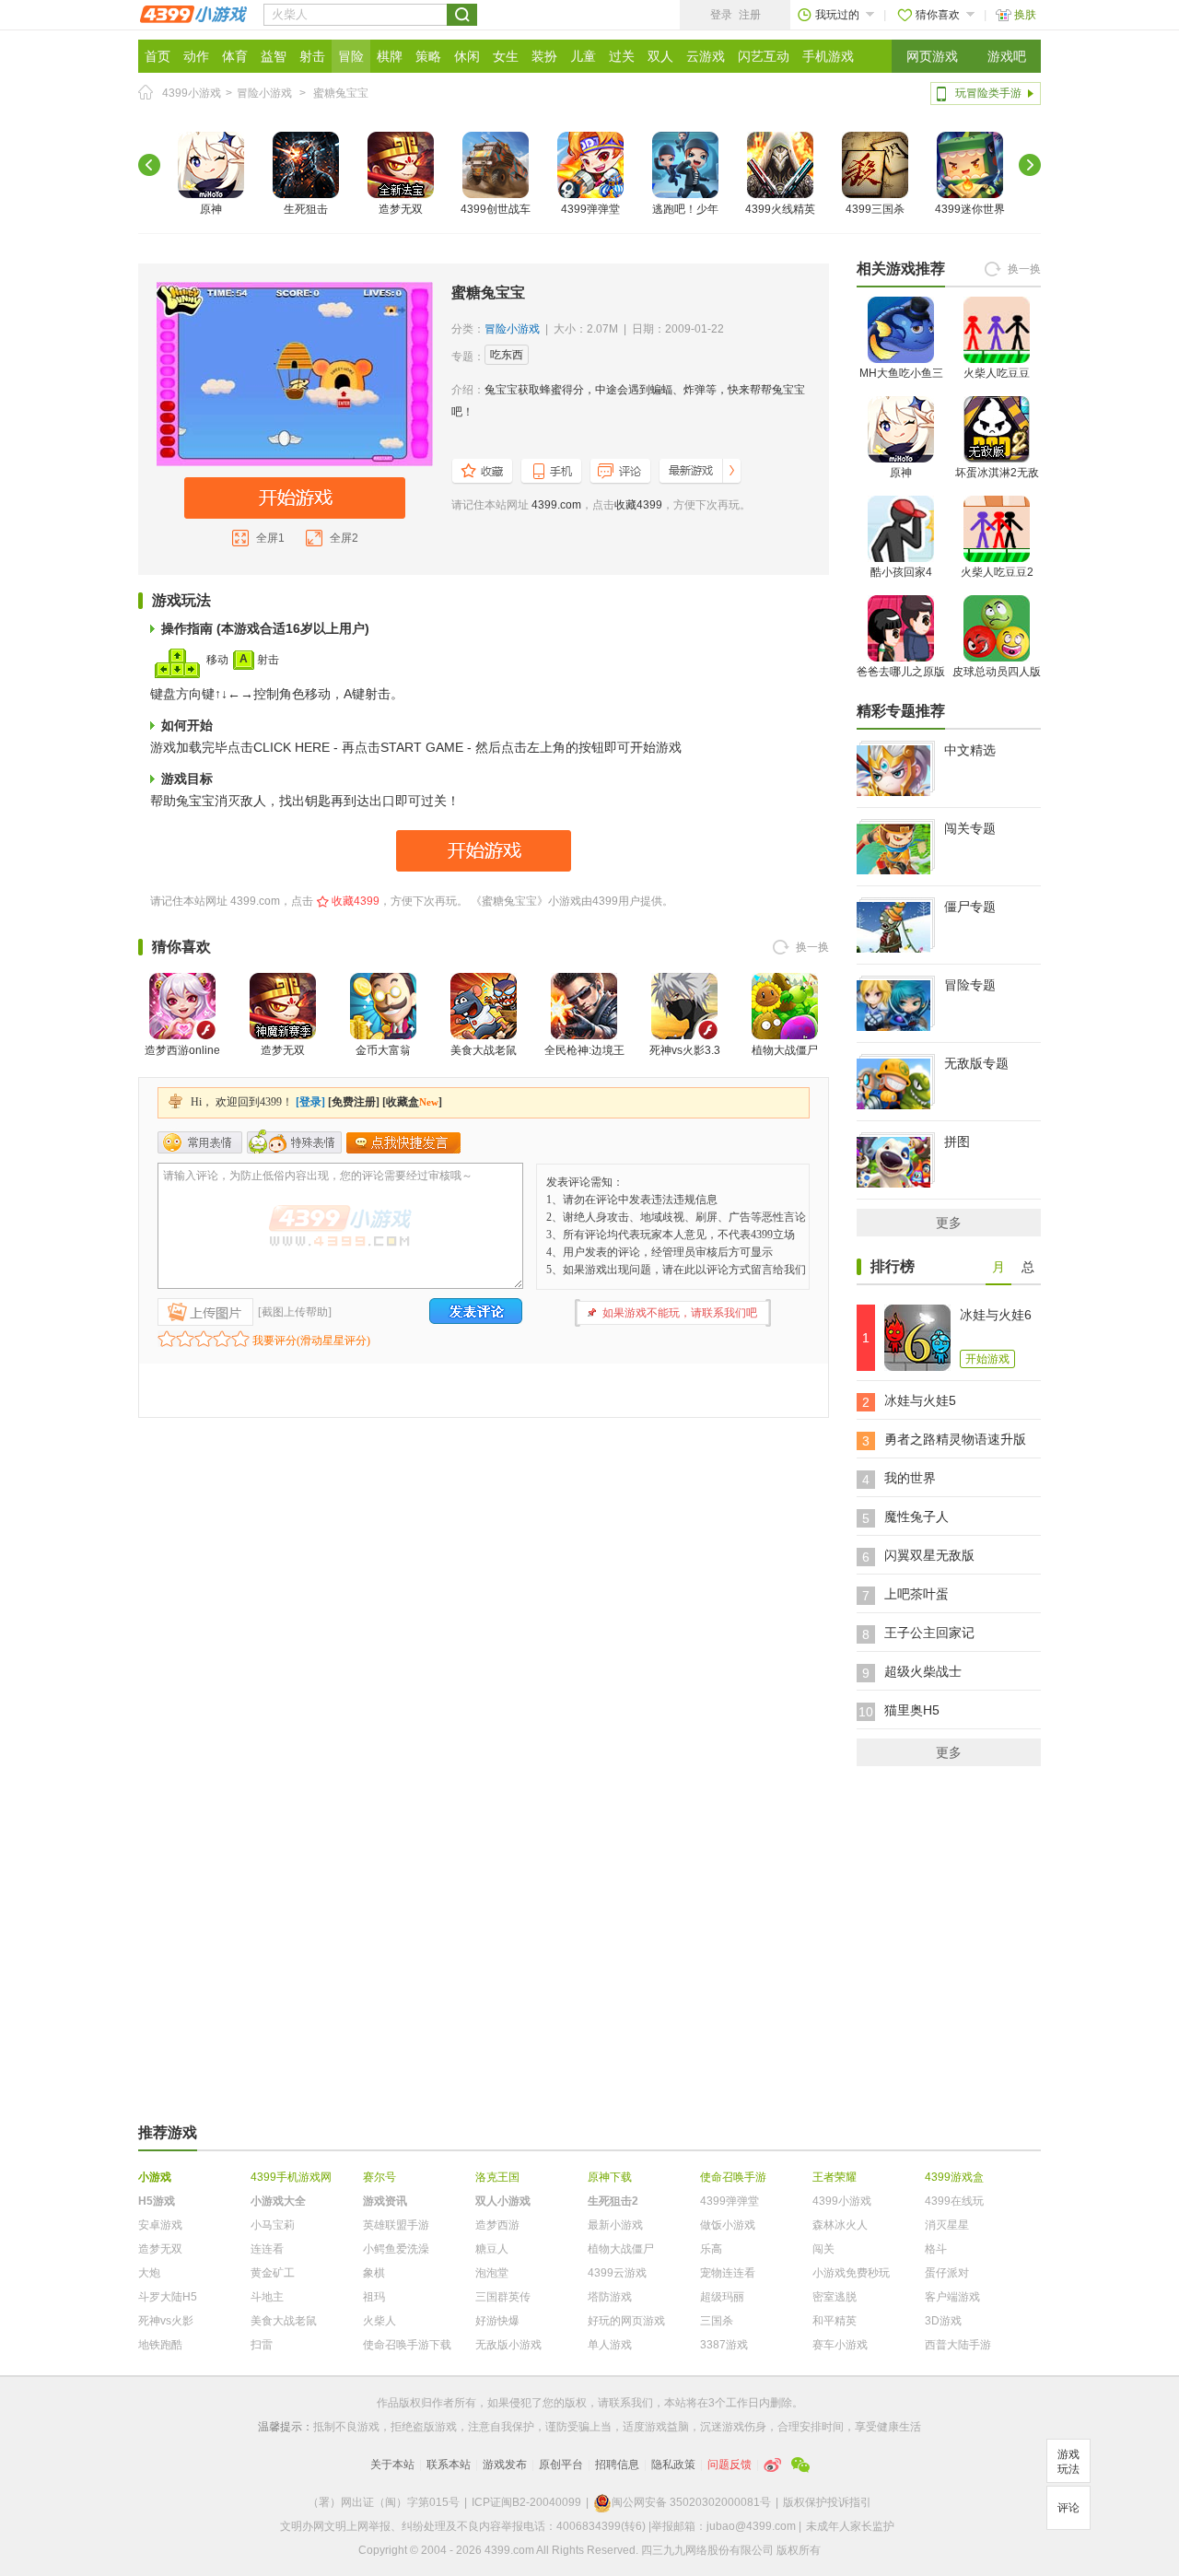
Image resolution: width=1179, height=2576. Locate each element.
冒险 (351, 56)
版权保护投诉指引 (827, 2502)
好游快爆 (497, 2321)
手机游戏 (828, 56)
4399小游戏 (192, 93)
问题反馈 (730, 2465)
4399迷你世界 (970, 209)
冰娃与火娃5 (920, 1400)
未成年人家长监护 (850, 2526)
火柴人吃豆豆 (997, 373)
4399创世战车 (496, 209)
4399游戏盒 (954, 2177)
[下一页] (1030, 165)
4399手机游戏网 (291, 2177)
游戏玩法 (1068, 2462)
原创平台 (561, 2465)
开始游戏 (987, 1359)
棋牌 (390, 56)
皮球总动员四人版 (997, 672)
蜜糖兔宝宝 (341, 93)
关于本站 (392, 2465)
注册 (750, 15)
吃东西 (507, 355)
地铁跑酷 (160, 2345)
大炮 (149, 2273)
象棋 (374, 2273)
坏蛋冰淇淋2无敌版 (997, 483)
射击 (312, 56)
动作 (196, 56)
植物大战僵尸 (785, 1050)
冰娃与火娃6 (996, 1315)
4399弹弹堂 (590, 209)
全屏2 (344, 538)
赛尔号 (379, 2177)
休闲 (467, 56)
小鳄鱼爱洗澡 (396, 2249)
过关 (622, 56)
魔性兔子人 (916, 1516)
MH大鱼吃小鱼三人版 (901, 383)
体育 (235, 56)
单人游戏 (610, 2345)
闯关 (823, 2249)
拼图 (957, 1142)
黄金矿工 (273, 2273)
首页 (158, 56)
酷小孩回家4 (901, 572)
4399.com (556, 505)
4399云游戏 (617, 2273)
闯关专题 (970, 828)
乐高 (711, 2249)
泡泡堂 (492, 2273)
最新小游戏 (615, 2225)
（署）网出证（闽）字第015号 (384, 2502)
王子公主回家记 (929, 1633)
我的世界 (910, 1478)
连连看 (267, 2249)
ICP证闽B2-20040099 (526, 2502)
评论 (1068, 2508)
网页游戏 (932, 56)
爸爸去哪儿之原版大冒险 (901, 682)
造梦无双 (401, 209)
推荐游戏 (168, 2132)
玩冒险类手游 (988, 93)
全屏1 (270, 538)
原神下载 (610, 2177)
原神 (211, 209)
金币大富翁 (383, 1050)
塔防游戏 (610, 2297)
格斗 (936, 2249)
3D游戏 (943, 2321)
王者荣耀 (835, 2177)
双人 (660, 56)
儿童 (583, 56)
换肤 (1025, 15)
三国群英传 (503, 2297)
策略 (428, 56)
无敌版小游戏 (508, 2345)
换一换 (812, 947)
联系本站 (449, 2465)
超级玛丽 (722, 2297)
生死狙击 (306, 209)
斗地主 (267, 2297)
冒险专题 (970, 985)
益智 (274, 56)
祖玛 (374, 2297)
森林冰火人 (840, 2225)
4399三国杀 (875, 209)
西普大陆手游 (958, 2345)
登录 (721, 15)
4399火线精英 (780, 209)
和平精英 (835, 2321)
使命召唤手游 (733, 2177)
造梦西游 (497, 2225)
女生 (506, 56)
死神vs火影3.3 (685, 1050)
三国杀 (717, 2321)
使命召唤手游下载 (407, 2345)
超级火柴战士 (923, 1671)
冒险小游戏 (264, 93)
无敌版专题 (976, 1063)
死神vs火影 (166, 2321)
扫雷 (262, 2345)
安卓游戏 (160, 2225)
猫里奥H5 (912, 1710)
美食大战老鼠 (484, 1050)
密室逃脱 (835, 2297)
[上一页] (149, 165)
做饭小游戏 (728, 2225)
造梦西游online (182, 1050)
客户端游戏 (952, 2297)
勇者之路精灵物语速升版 (955, 1439)
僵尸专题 (970, 907)
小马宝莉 (273, 2225)
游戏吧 (1007, 56)
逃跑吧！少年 (685, 209)
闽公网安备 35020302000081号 (691, 2502)
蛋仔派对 (947, 2273)
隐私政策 (673, 2465)
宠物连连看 (728, 2273)
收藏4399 (638, 505)
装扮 (544, 56)
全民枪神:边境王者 (584, 1061)
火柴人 (379, 2321)
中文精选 (970, 750)
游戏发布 (505, 2465)
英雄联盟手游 (396, 2225)
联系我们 (631, 2403)
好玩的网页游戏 (626, 2321)
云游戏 (706, 56)
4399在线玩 (954, 2201)
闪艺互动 (764, 56)
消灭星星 (947, 2225)
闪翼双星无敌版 (929, 1555)
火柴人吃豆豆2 (997, 572)
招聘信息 (617, 2465)
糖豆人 (492, 2249)
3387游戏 (724, 2345)
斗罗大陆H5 (168, 2297)
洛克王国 (497, 2177)
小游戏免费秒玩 (851, 2273)
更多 (949, 1223)
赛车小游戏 (840, 2345)
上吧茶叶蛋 (916, 1594)
